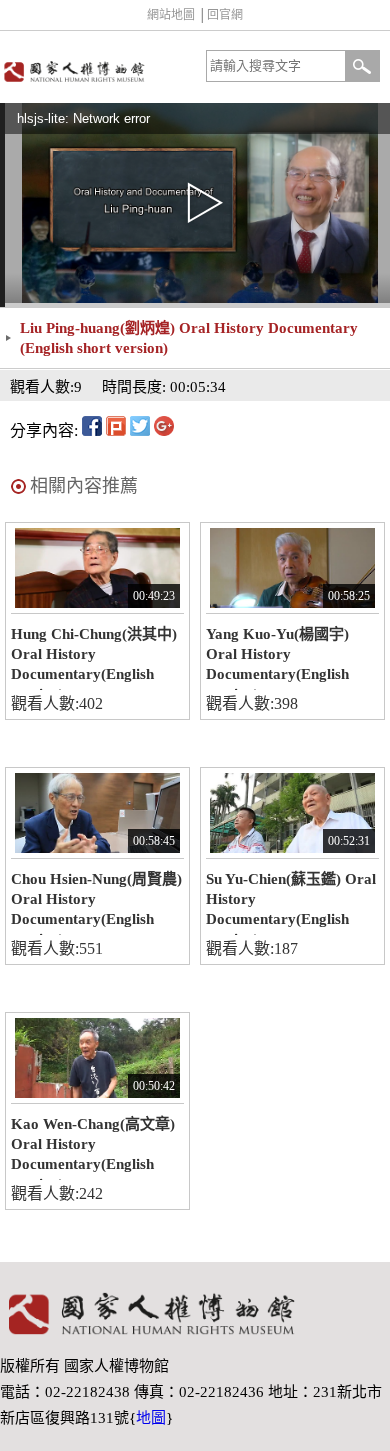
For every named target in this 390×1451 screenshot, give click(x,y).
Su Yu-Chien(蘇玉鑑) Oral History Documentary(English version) (291, 903)
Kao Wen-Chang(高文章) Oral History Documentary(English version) (93, 1148)
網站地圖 (171, 15)
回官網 (225, 15)
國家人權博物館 (95, 71)
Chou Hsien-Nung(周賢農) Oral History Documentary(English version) (96, 903)
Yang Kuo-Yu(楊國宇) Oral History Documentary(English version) (277, 658)
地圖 (151, 1418)
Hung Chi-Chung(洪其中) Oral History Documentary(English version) (94, 658)
